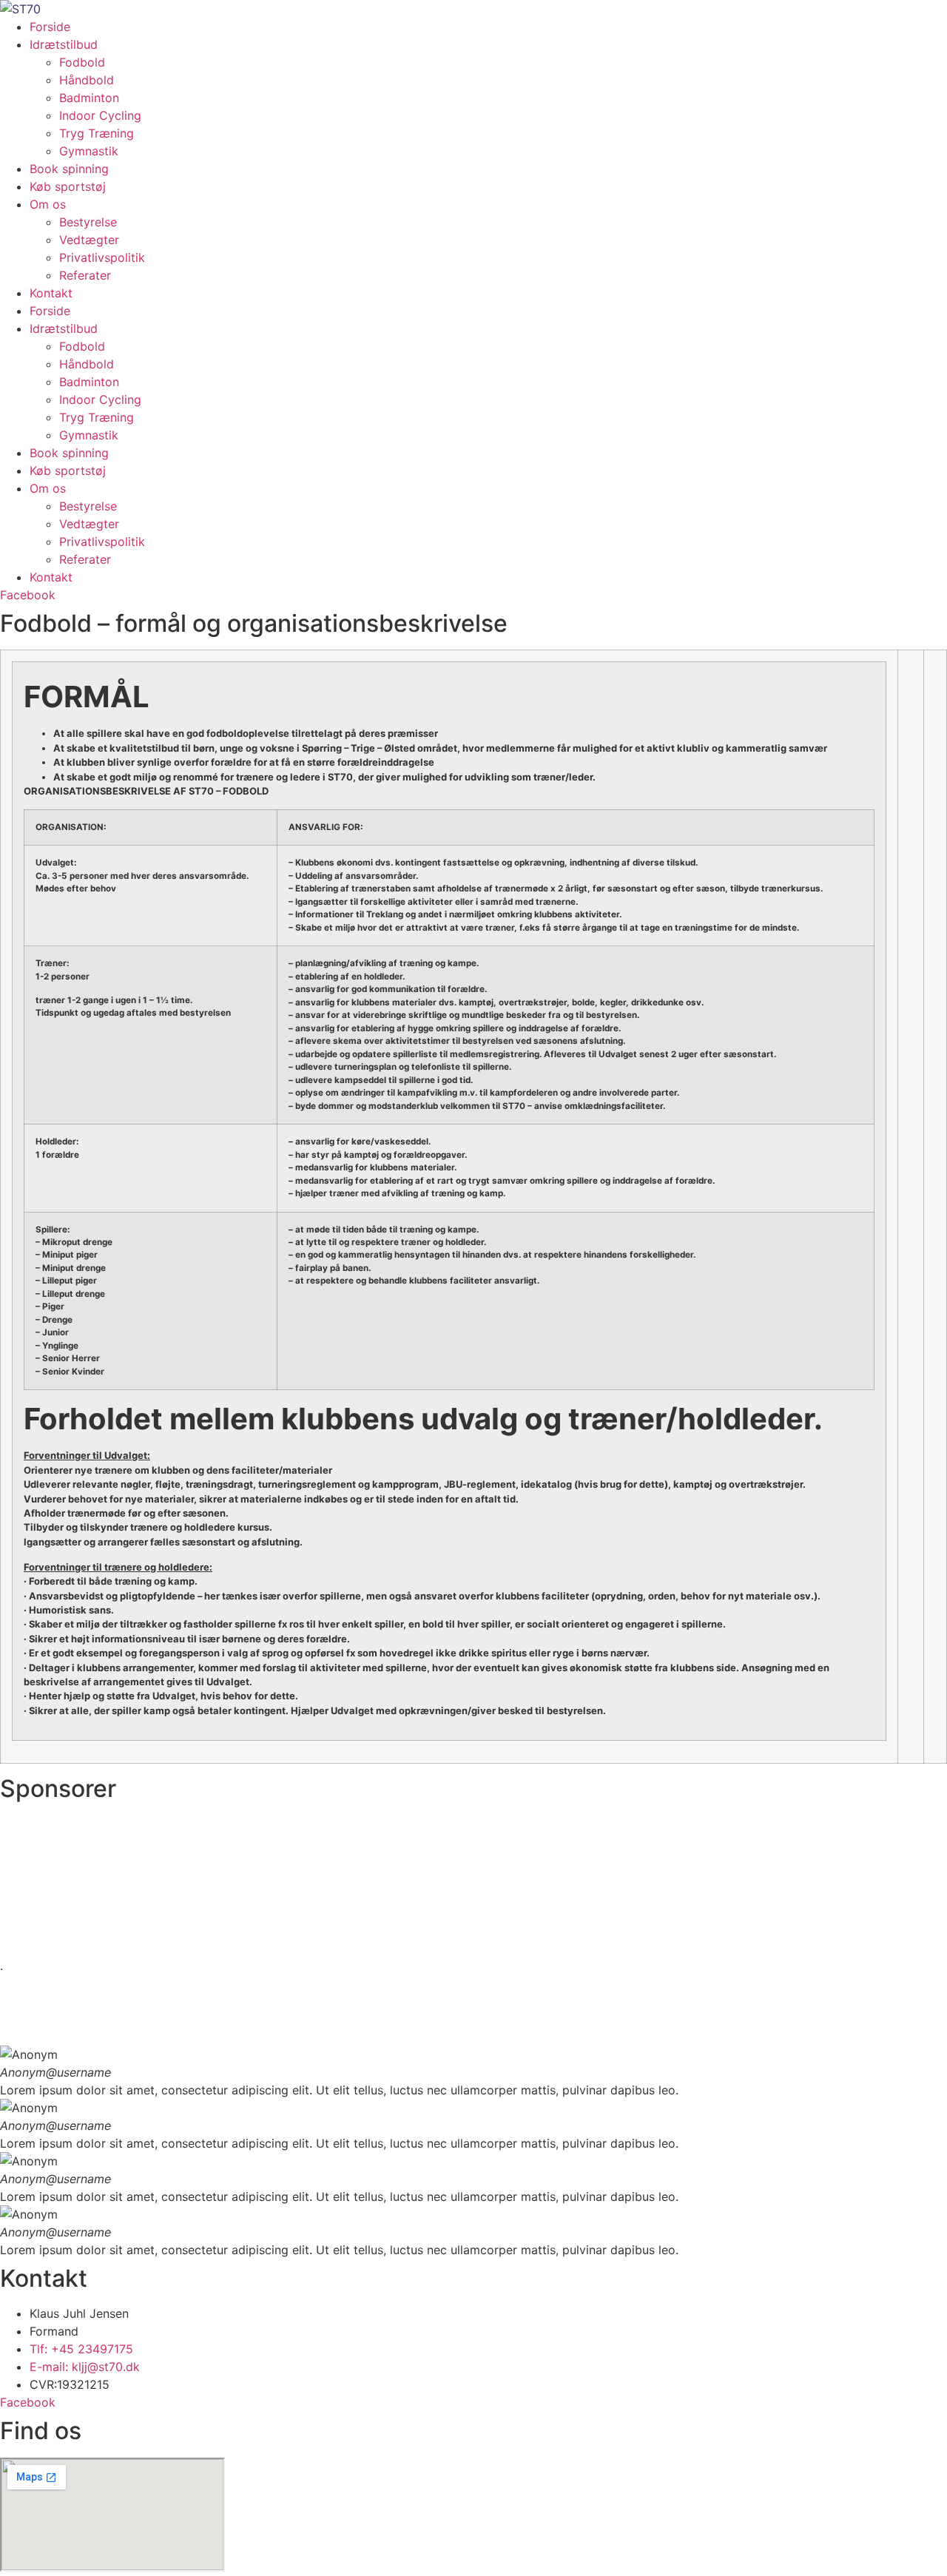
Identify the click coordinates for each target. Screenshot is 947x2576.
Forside (50, 27)
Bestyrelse (88, 222)
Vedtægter (89, 240)
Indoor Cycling (100, 115)
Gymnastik (89, 151)
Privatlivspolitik (102, 257)
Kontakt (51, 293)
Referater (85, 275)
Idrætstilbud (64, 44)
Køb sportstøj (68, 186)
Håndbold (87, 80)
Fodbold (82, 62)
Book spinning (69, 169)
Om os (48, 204)
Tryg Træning (97, 133)
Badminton (89, 98)
